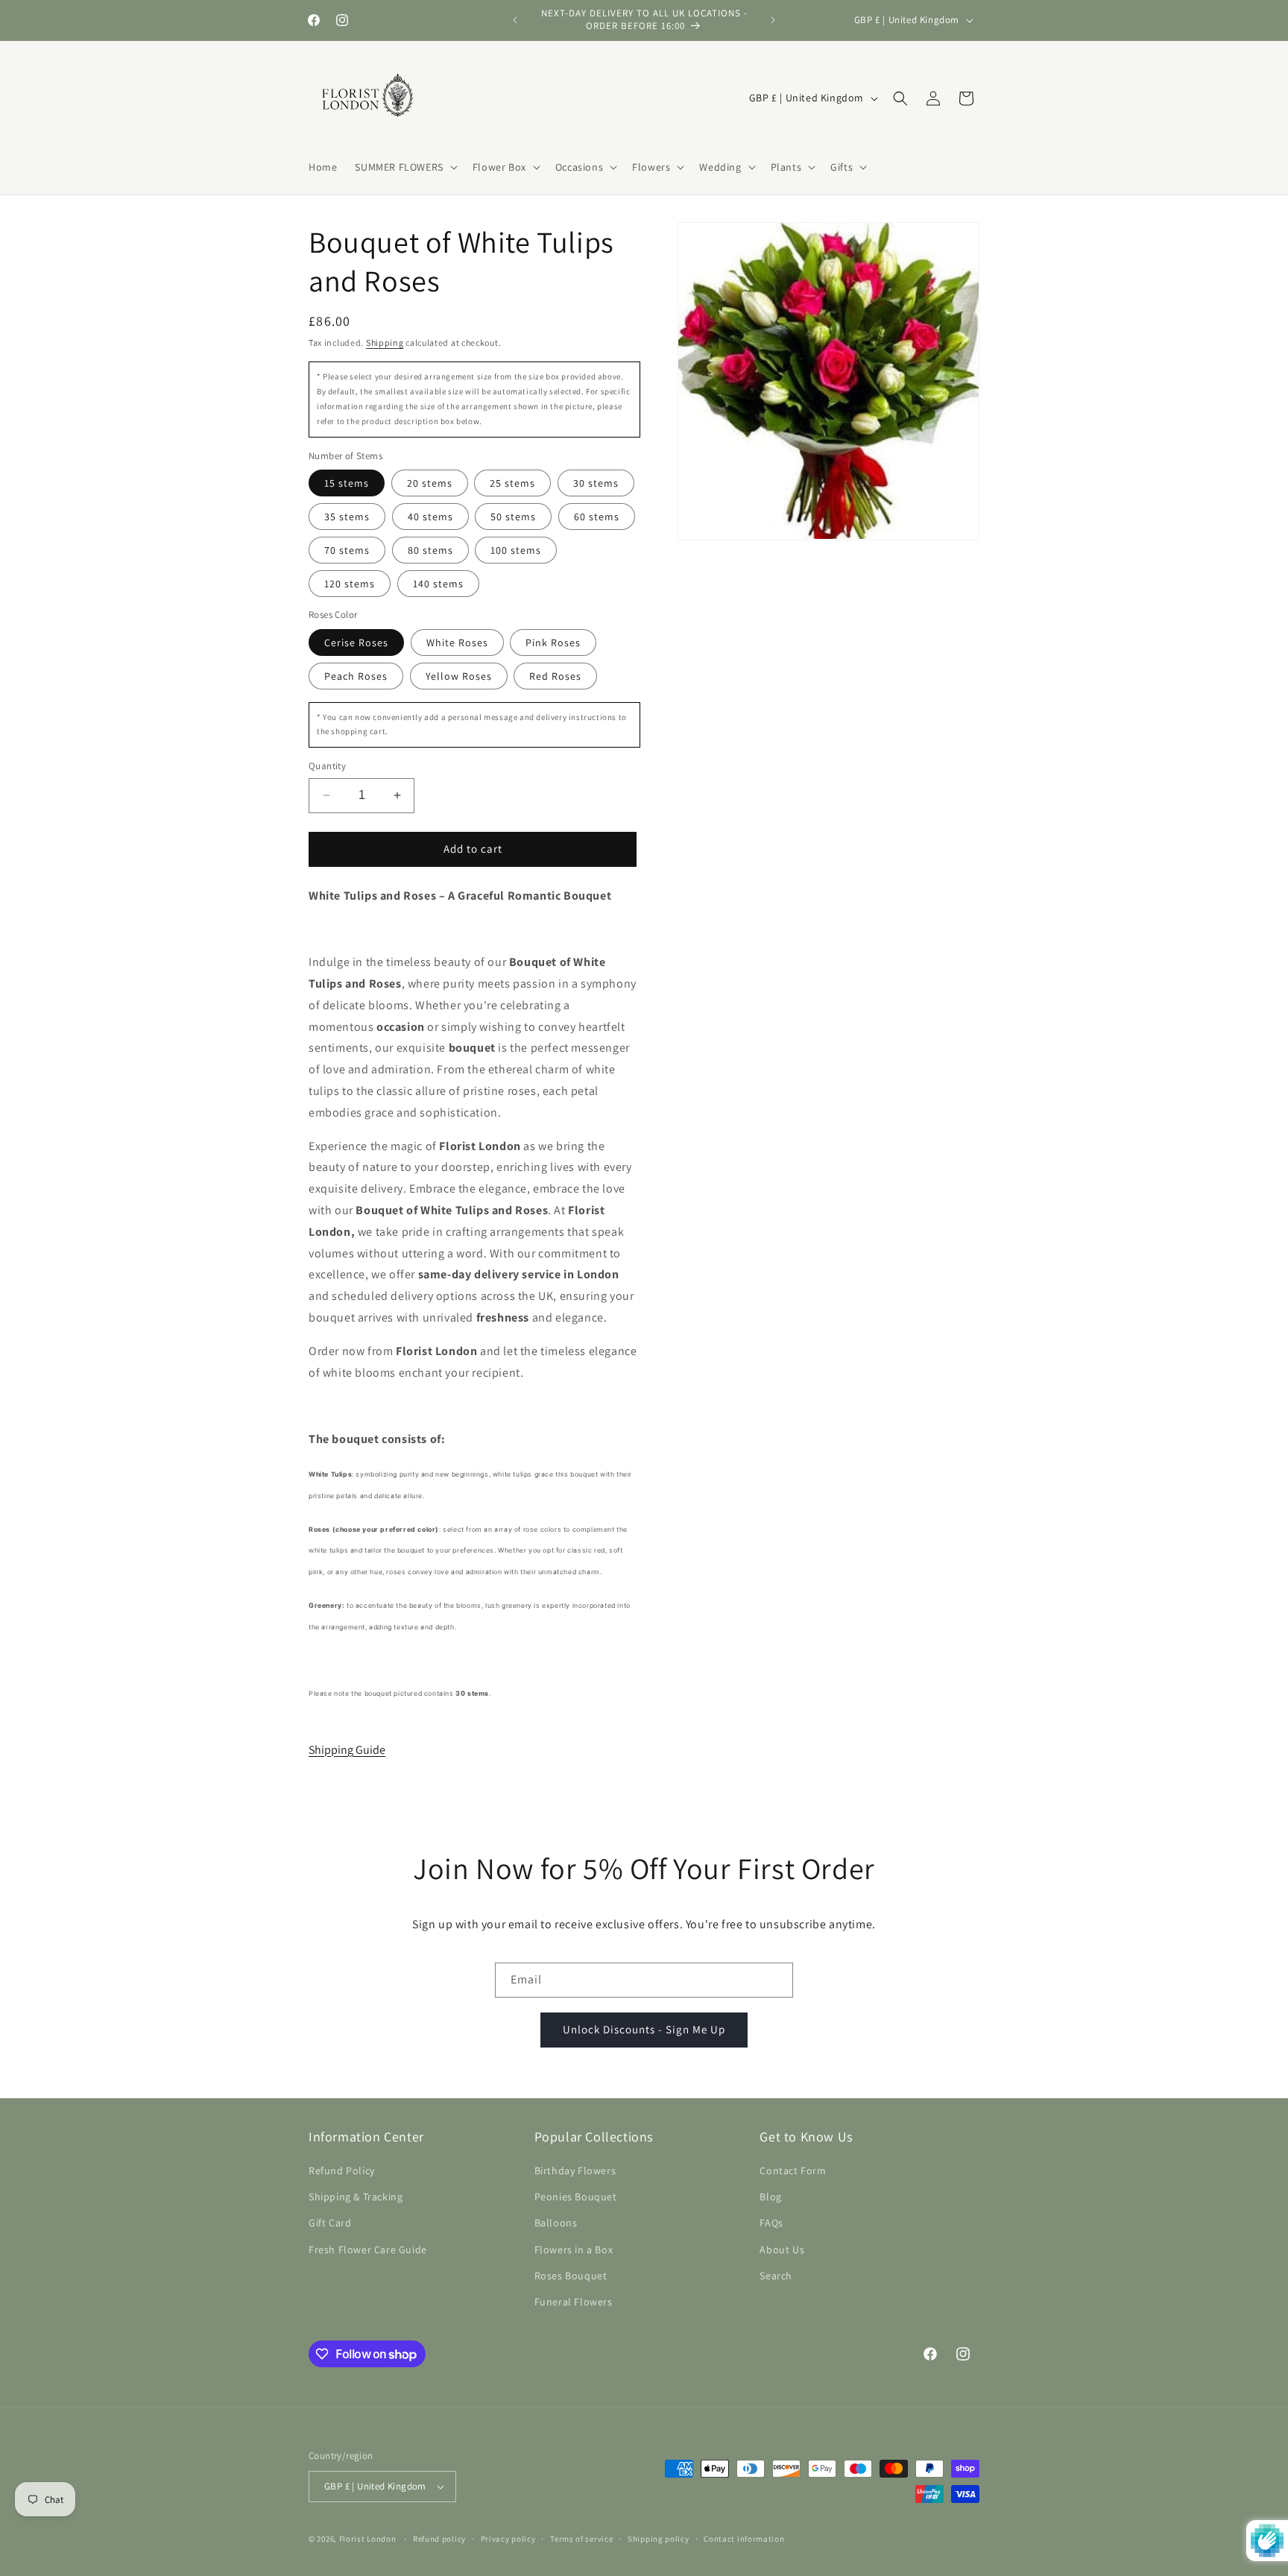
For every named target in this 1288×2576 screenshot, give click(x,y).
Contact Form (793, 2171)
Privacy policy (508, 2539)
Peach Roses (356, 676)
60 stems (597, 517)
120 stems (350, 584)
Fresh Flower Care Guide (368, 2250)
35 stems (347, 517)
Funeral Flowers (574, 2302)
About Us (782, 2250)
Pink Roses (553, 643)
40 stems (430, 517)
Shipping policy (659, 2539)
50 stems (513, 517)
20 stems (430, 483)
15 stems (347, 483)
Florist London (368, 2539)
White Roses (457, 643)
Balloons (556, 2223)
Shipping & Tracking (356, 2197)
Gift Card (330, 2223)
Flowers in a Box (574, 2250)
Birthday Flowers (575, 2171)
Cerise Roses (356, 643)
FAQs (771, 2223)
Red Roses (555, 676)
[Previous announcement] (515, 20)
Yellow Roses (459, 676)
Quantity (327, 766)
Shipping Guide (347, 1750)
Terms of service (581, 2539)
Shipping (385, 342)
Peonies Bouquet (576, 2197)
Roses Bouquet (571, 2276)
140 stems (438, 584)
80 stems (430, 550)
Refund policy (439, 2539)
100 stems (516, 550)
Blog (770, 2197)
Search (776, 2276)
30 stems (596, 483)
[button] (404, 167)
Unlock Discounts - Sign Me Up (644, 2029)
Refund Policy (342, 2171)
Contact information (744, 2539)
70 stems (347, 550)
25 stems (512, 483)
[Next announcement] (773, 20)
